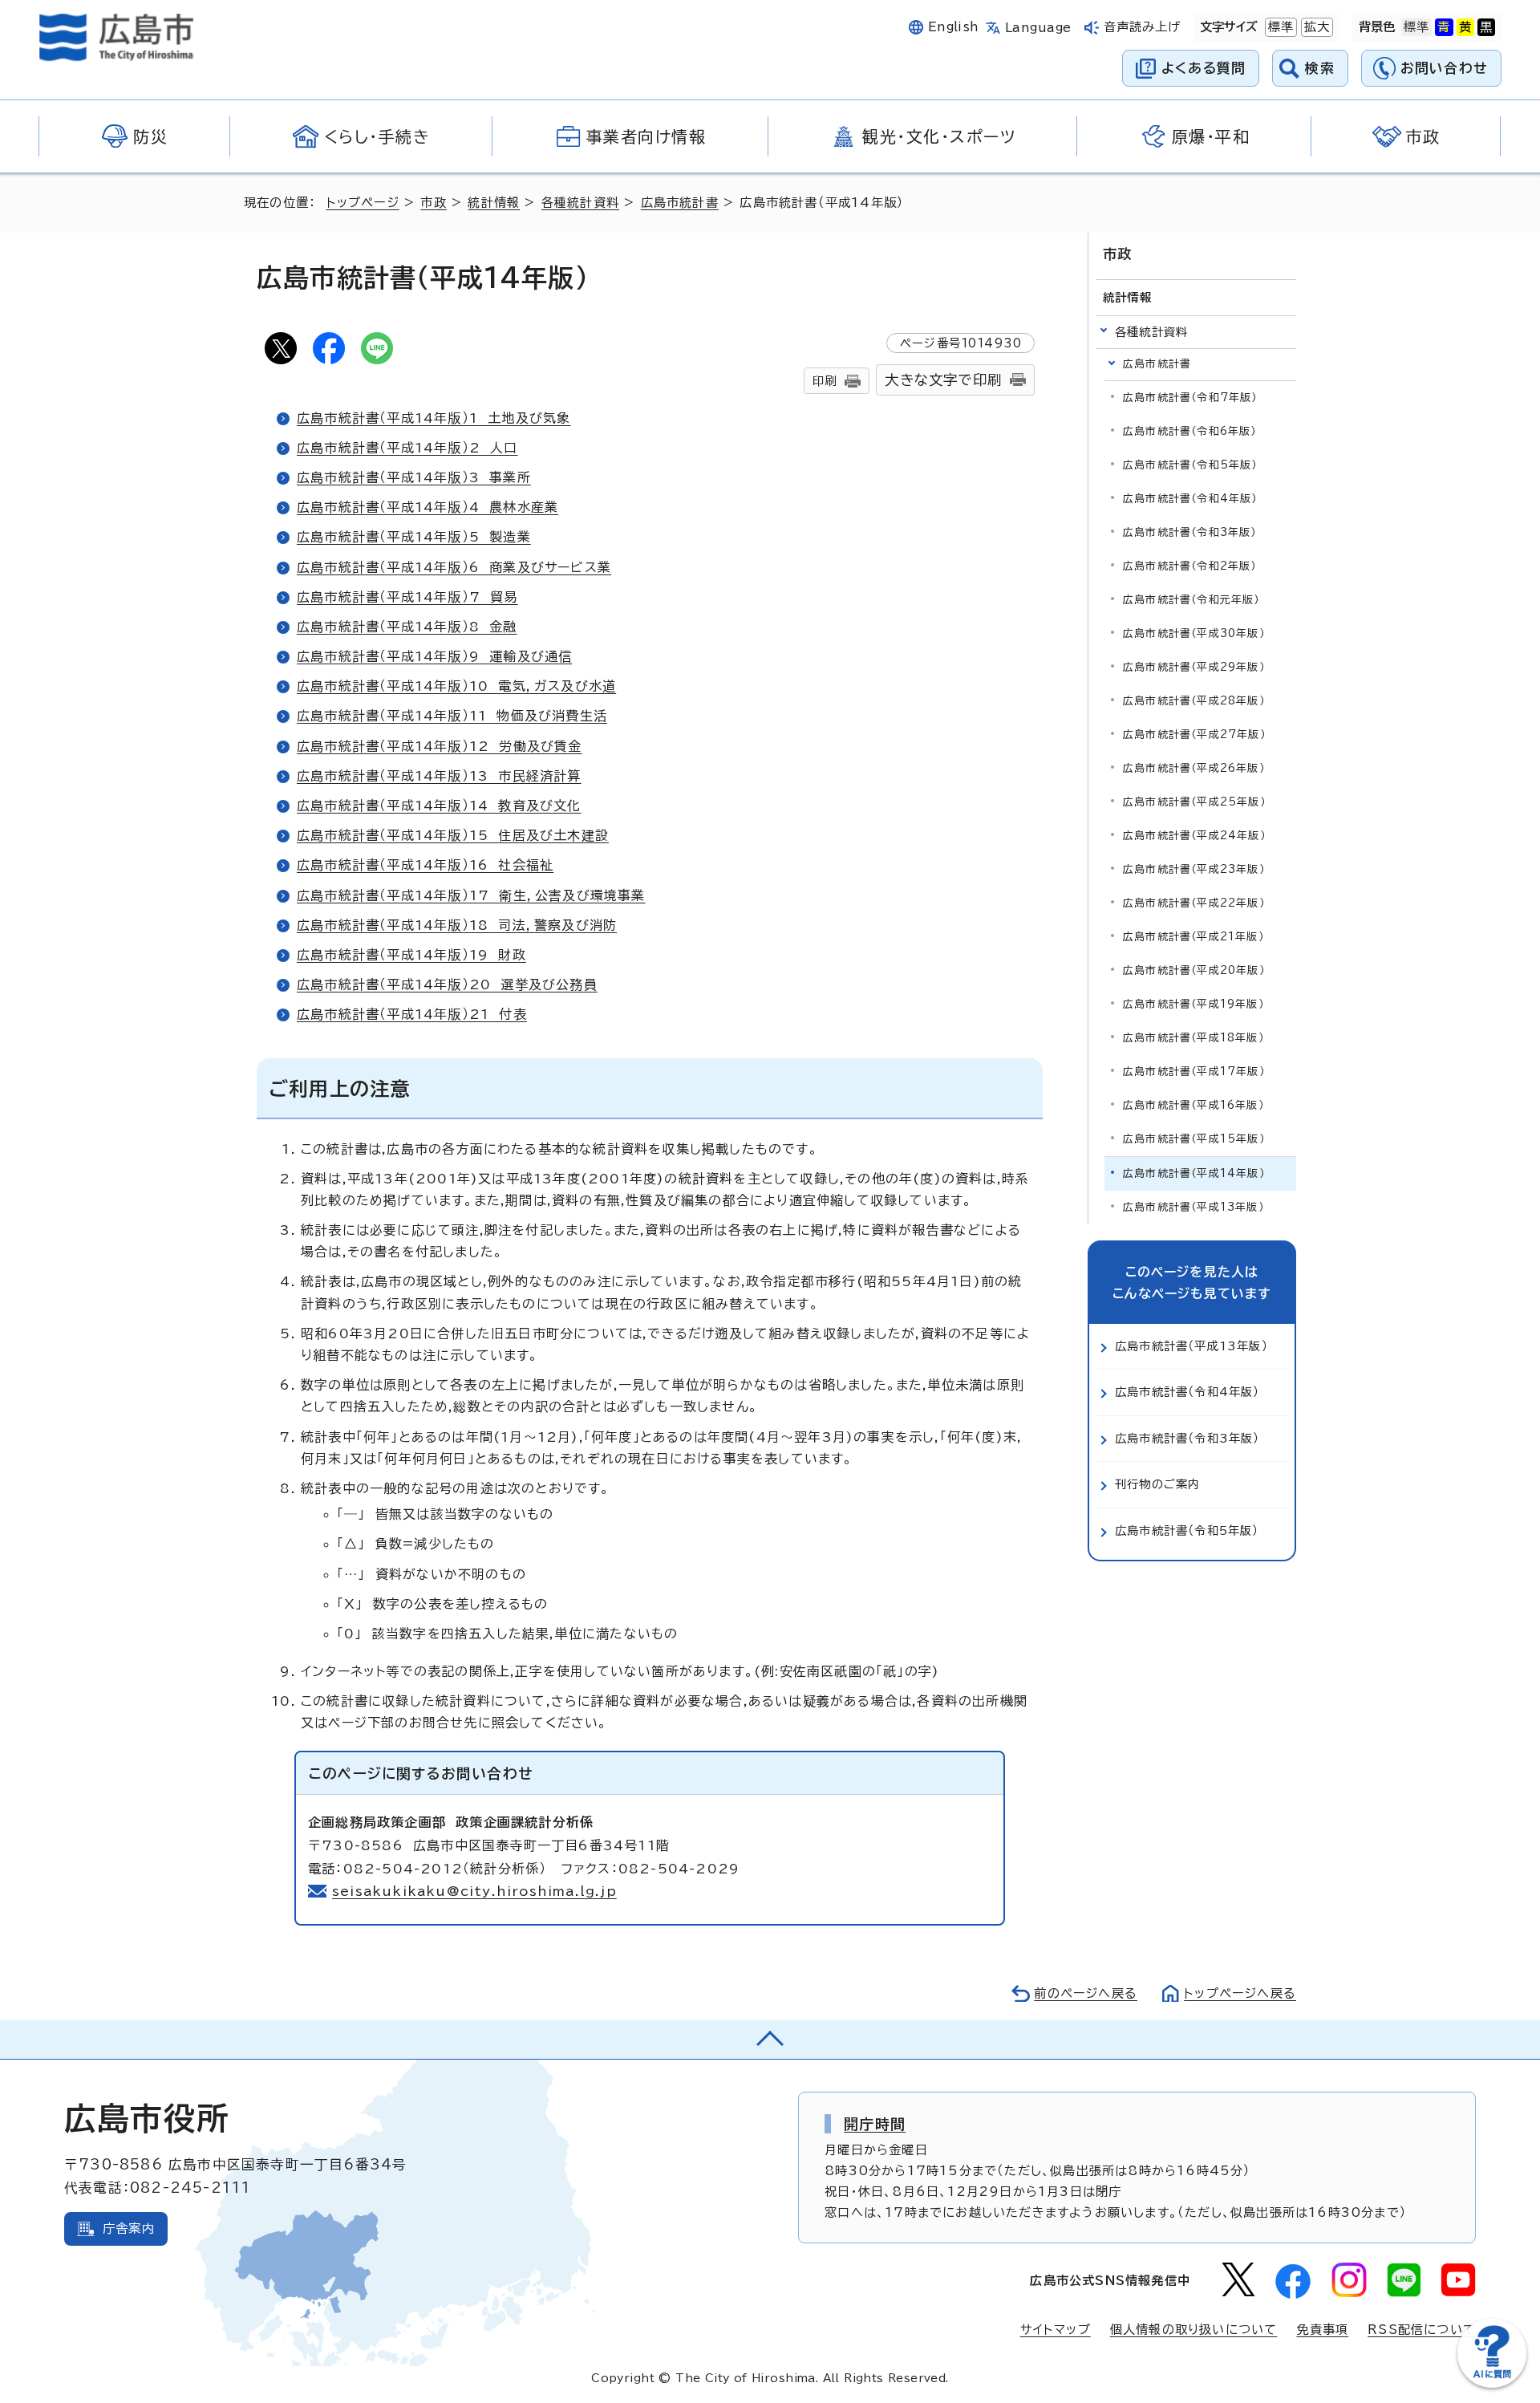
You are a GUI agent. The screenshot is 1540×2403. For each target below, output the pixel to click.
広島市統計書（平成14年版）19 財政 (411, 955)
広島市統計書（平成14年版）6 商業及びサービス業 (454, 567)
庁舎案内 (129, 2228)
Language (1038, 28)
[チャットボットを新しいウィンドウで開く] (1492, 2384)
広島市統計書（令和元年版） (1191, 600)
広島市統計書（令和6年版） (1190, 431)
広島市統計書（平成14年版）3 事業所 (414, 477)
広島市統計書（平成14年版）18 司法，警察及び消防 (457, 925)
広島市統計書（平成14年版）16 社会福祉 (425, 865)
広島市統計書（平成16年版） (1193, 1105)
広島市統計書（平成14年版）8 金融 (407, 627)
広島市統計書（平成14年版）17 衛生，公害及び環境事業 (471, 895)
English (954, 27)
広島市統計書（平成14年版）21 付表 (412, 1014)
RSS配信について (1422, 2330)
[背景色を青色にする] (1444, 27)
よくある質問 (1204, 68)
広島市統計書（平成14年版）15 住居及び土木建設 (453, 835)
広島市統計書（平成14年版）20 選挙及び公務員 (447, 984)
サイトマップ (1056, 2330)
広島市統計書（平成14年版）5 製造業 (414, 537)
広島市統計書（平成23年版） (1194, 869)
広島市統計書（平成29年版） (1194, 667)
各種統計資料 (580, 203)
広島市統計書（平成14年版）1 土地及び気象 (434, 418)
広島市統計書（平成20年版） (1194, 970)
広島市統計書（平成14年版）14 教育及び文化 (439, 806)
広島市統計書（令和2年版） (1190, 566)
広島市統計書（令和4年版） (1190, 499)
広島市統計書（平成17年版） (1194, 1072)
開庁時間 (875, 2124)
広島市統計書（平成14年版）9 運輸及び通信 (434, 656)
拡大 (1315, 27)
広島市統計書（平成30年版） (1194, 633)
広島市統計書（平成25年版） (1194, 802)
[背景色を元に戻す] (1416, 27)
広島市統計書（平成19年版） (1193, 1004)
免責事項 (1322, 2330)
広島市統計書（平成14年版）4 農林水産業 (428, 507)
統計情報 (494, 203)
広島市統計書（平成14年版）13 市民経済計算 (439, 776)
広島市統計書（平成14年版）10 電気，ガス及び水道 (456, 686)
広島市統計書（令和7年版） (1190, 398)
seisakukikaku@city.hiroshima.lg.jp (474, 1891)
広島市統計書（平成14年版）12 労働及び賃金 (440, 746)
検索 (1320, 68)
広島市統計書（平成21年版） (1193, 937)
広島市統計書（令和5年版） (1190, 465)
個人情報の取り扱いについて (1194, 2330)
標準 (1279, 27)
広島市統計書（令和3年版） (1190, 532)
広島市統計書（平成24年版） (1194, 836)
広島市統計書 (680, 203)
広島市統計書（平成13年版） (1193, 1207)
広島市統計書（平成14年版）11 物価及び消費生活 (452, 716)
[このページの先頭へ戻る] (770, 2040)
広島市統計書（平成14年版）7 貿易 (407, 597)
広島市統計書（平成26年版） (1194, 768)
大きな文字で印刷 (943, 380)
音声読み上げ (1143, 27)
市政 (433, 203)
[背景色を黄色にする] (1465, 27)
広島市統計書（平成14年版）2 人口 (407, 448)
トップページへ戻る (1240, 1993)
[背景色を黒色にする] (1486, 27)
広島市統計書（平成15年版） (1194, 1139)
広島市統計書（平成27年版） (1194, 735)
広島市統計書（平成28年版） (1194, 701)
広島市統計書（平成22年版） (1194, 903)
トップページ (363, 203)
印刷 (825, 381)
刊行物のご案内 (1157, 1484)
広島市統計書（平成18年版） (1193, 1038)
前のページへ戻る (1086, 1993)
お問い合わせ (1444, 68)
